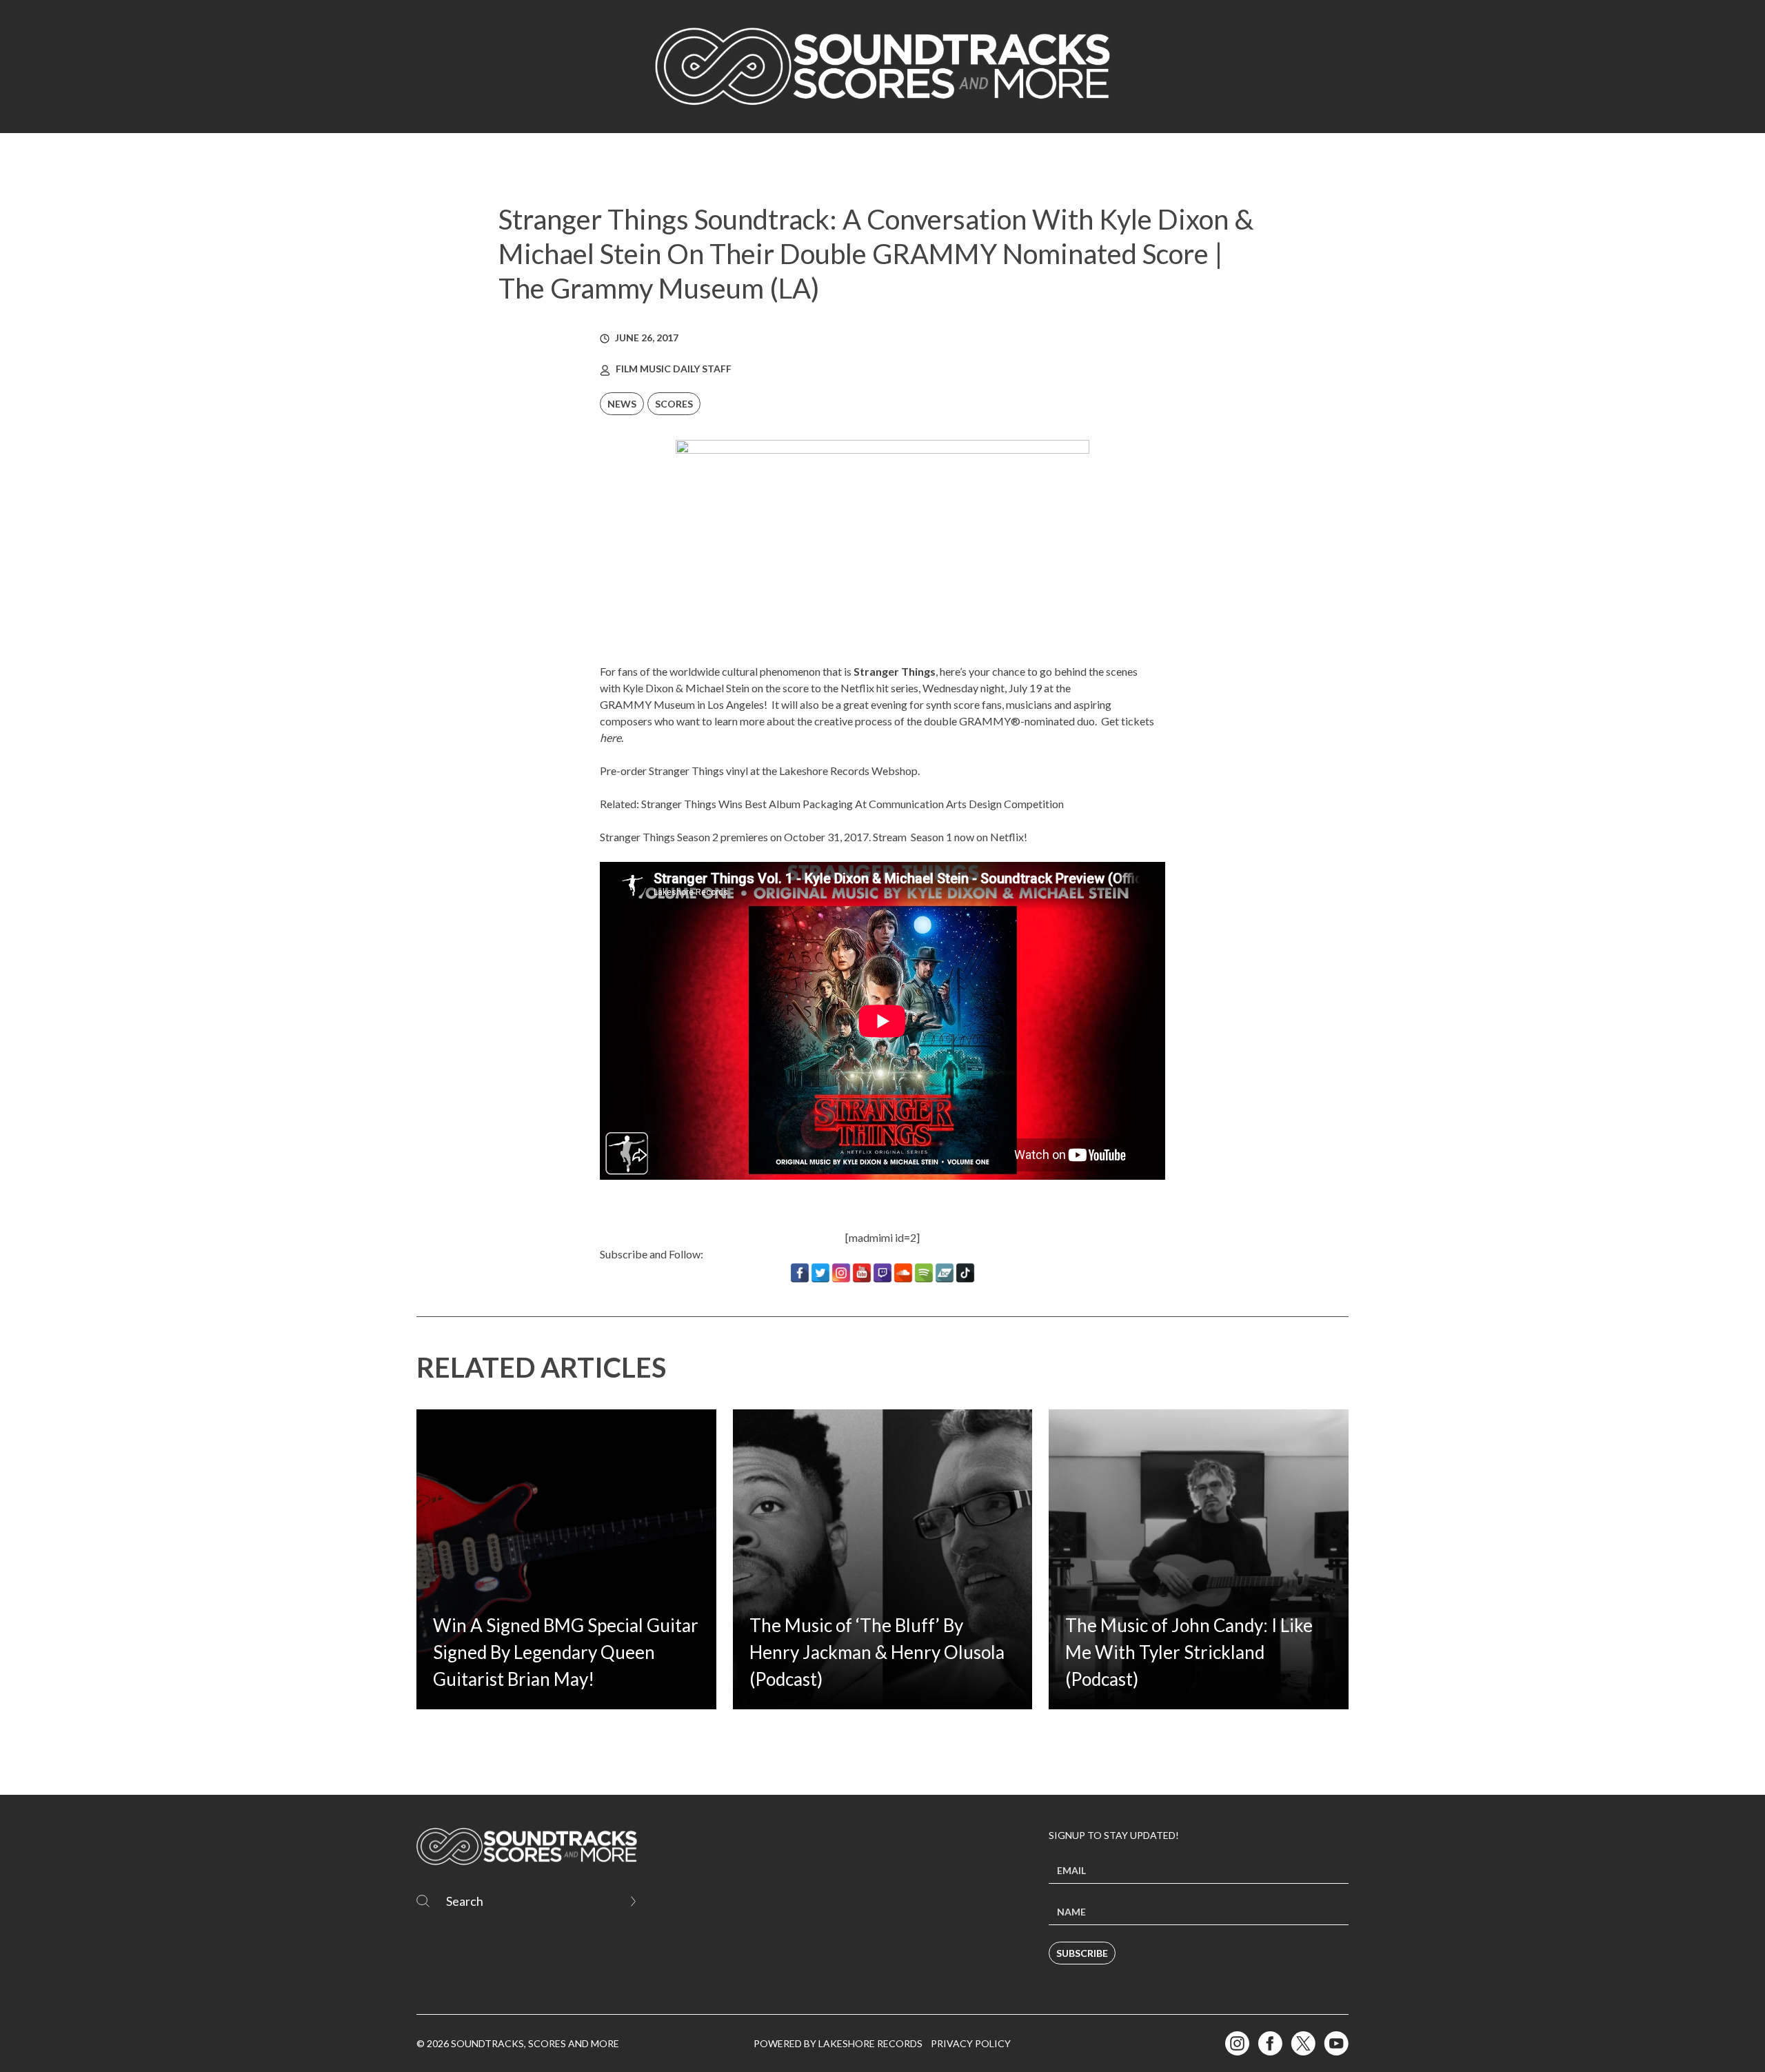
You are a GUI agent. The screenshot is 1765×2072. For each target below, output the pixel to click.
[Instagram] (841, 1273)
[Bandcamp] (945, 1273)
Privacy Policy (971, 2043)
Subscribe (1082, 1953)
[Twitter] (820, 1273)
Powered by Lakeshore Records (838, 2043)
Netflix (1007, 837)
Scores (674, 404)
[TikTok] (965, 1273)
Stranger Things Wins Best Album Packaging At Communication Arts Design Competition (853, 804)
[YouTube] (862, 1273)
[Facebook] (800, 1273)
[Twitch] (882, 1273)
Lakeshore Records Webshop (848, 771)
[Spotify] (924, 1273)
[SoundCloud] (903, 1273)
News (622, 404)
